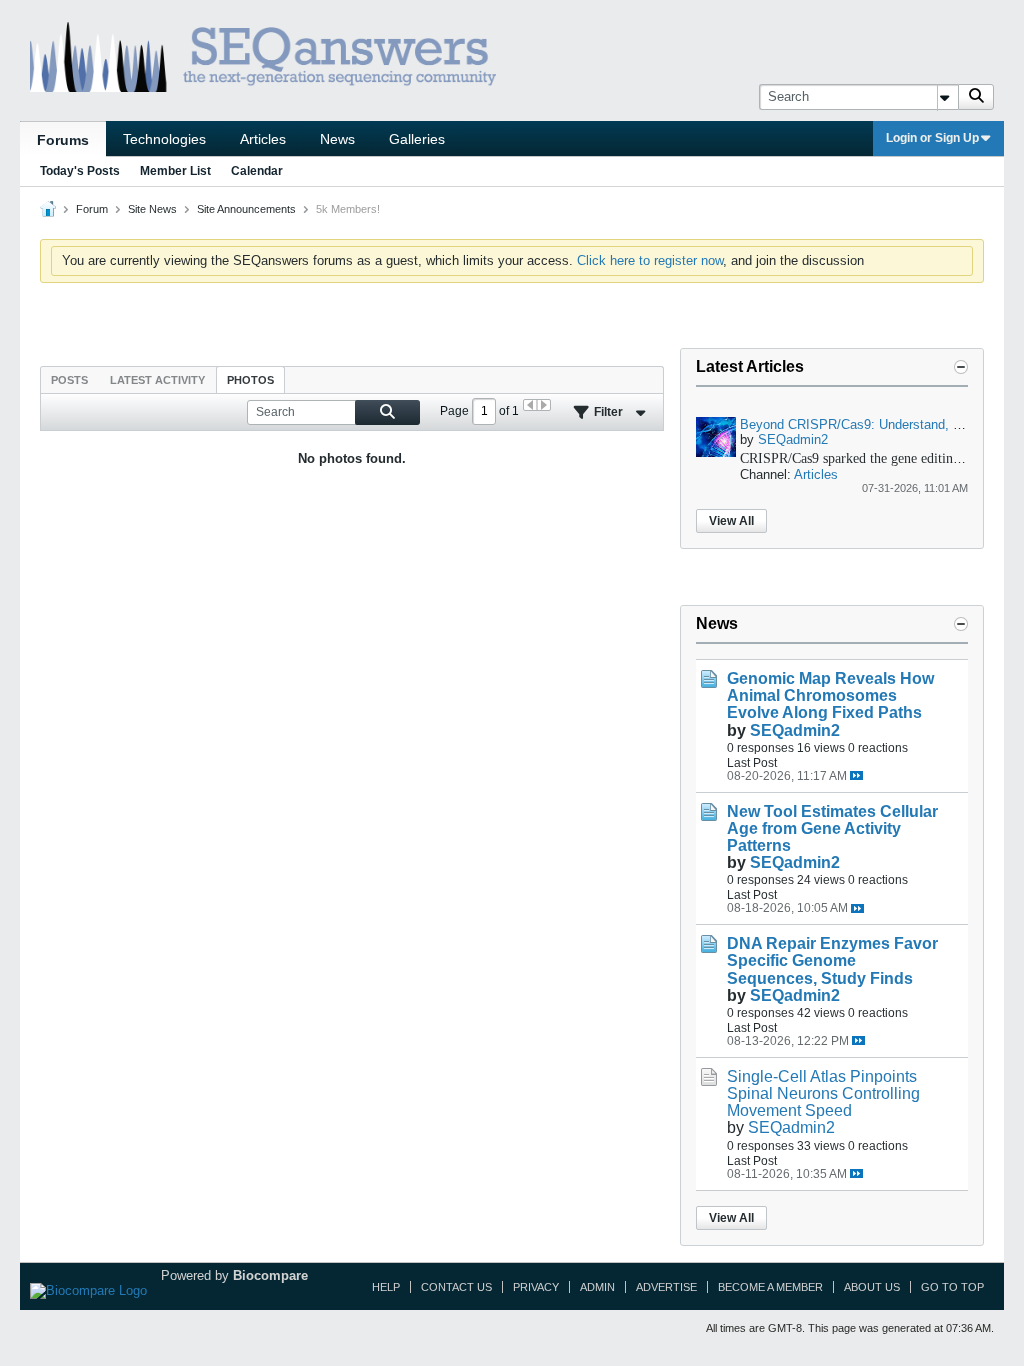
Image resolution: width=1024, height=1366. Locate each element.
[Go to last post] (856, 775)
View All (731, 521)
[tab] (69, 379)
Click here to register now (650, 260)
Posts (69, 380)
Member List (175, 171)
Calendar (257, 171)
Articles (263, 139)
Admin (597, 1287)
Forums (63, 140)
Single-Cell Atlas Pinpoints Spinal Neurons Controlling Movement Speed (823, 1093)
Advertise (666, 1287)
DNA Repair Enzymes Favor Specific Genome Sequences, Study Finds (832, 960)
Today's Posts (80, 171)
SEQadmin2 (793, 439)
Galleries (417, 139)
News (337, 139)
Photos (250, 380)
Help (386, 1287)
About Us (872, 1287)
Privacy (536, 1287)
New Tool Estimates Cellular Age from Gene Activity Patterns (832, 828)
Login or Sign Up (932, 138)
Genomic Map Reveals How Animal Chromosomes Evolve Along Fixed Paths (830, 695)
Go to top (952, 1287)
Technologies (164, 139)
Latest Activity (157, 380)
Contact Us (456, 1287)
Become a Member (770, 1287)
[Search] (976, 97)
